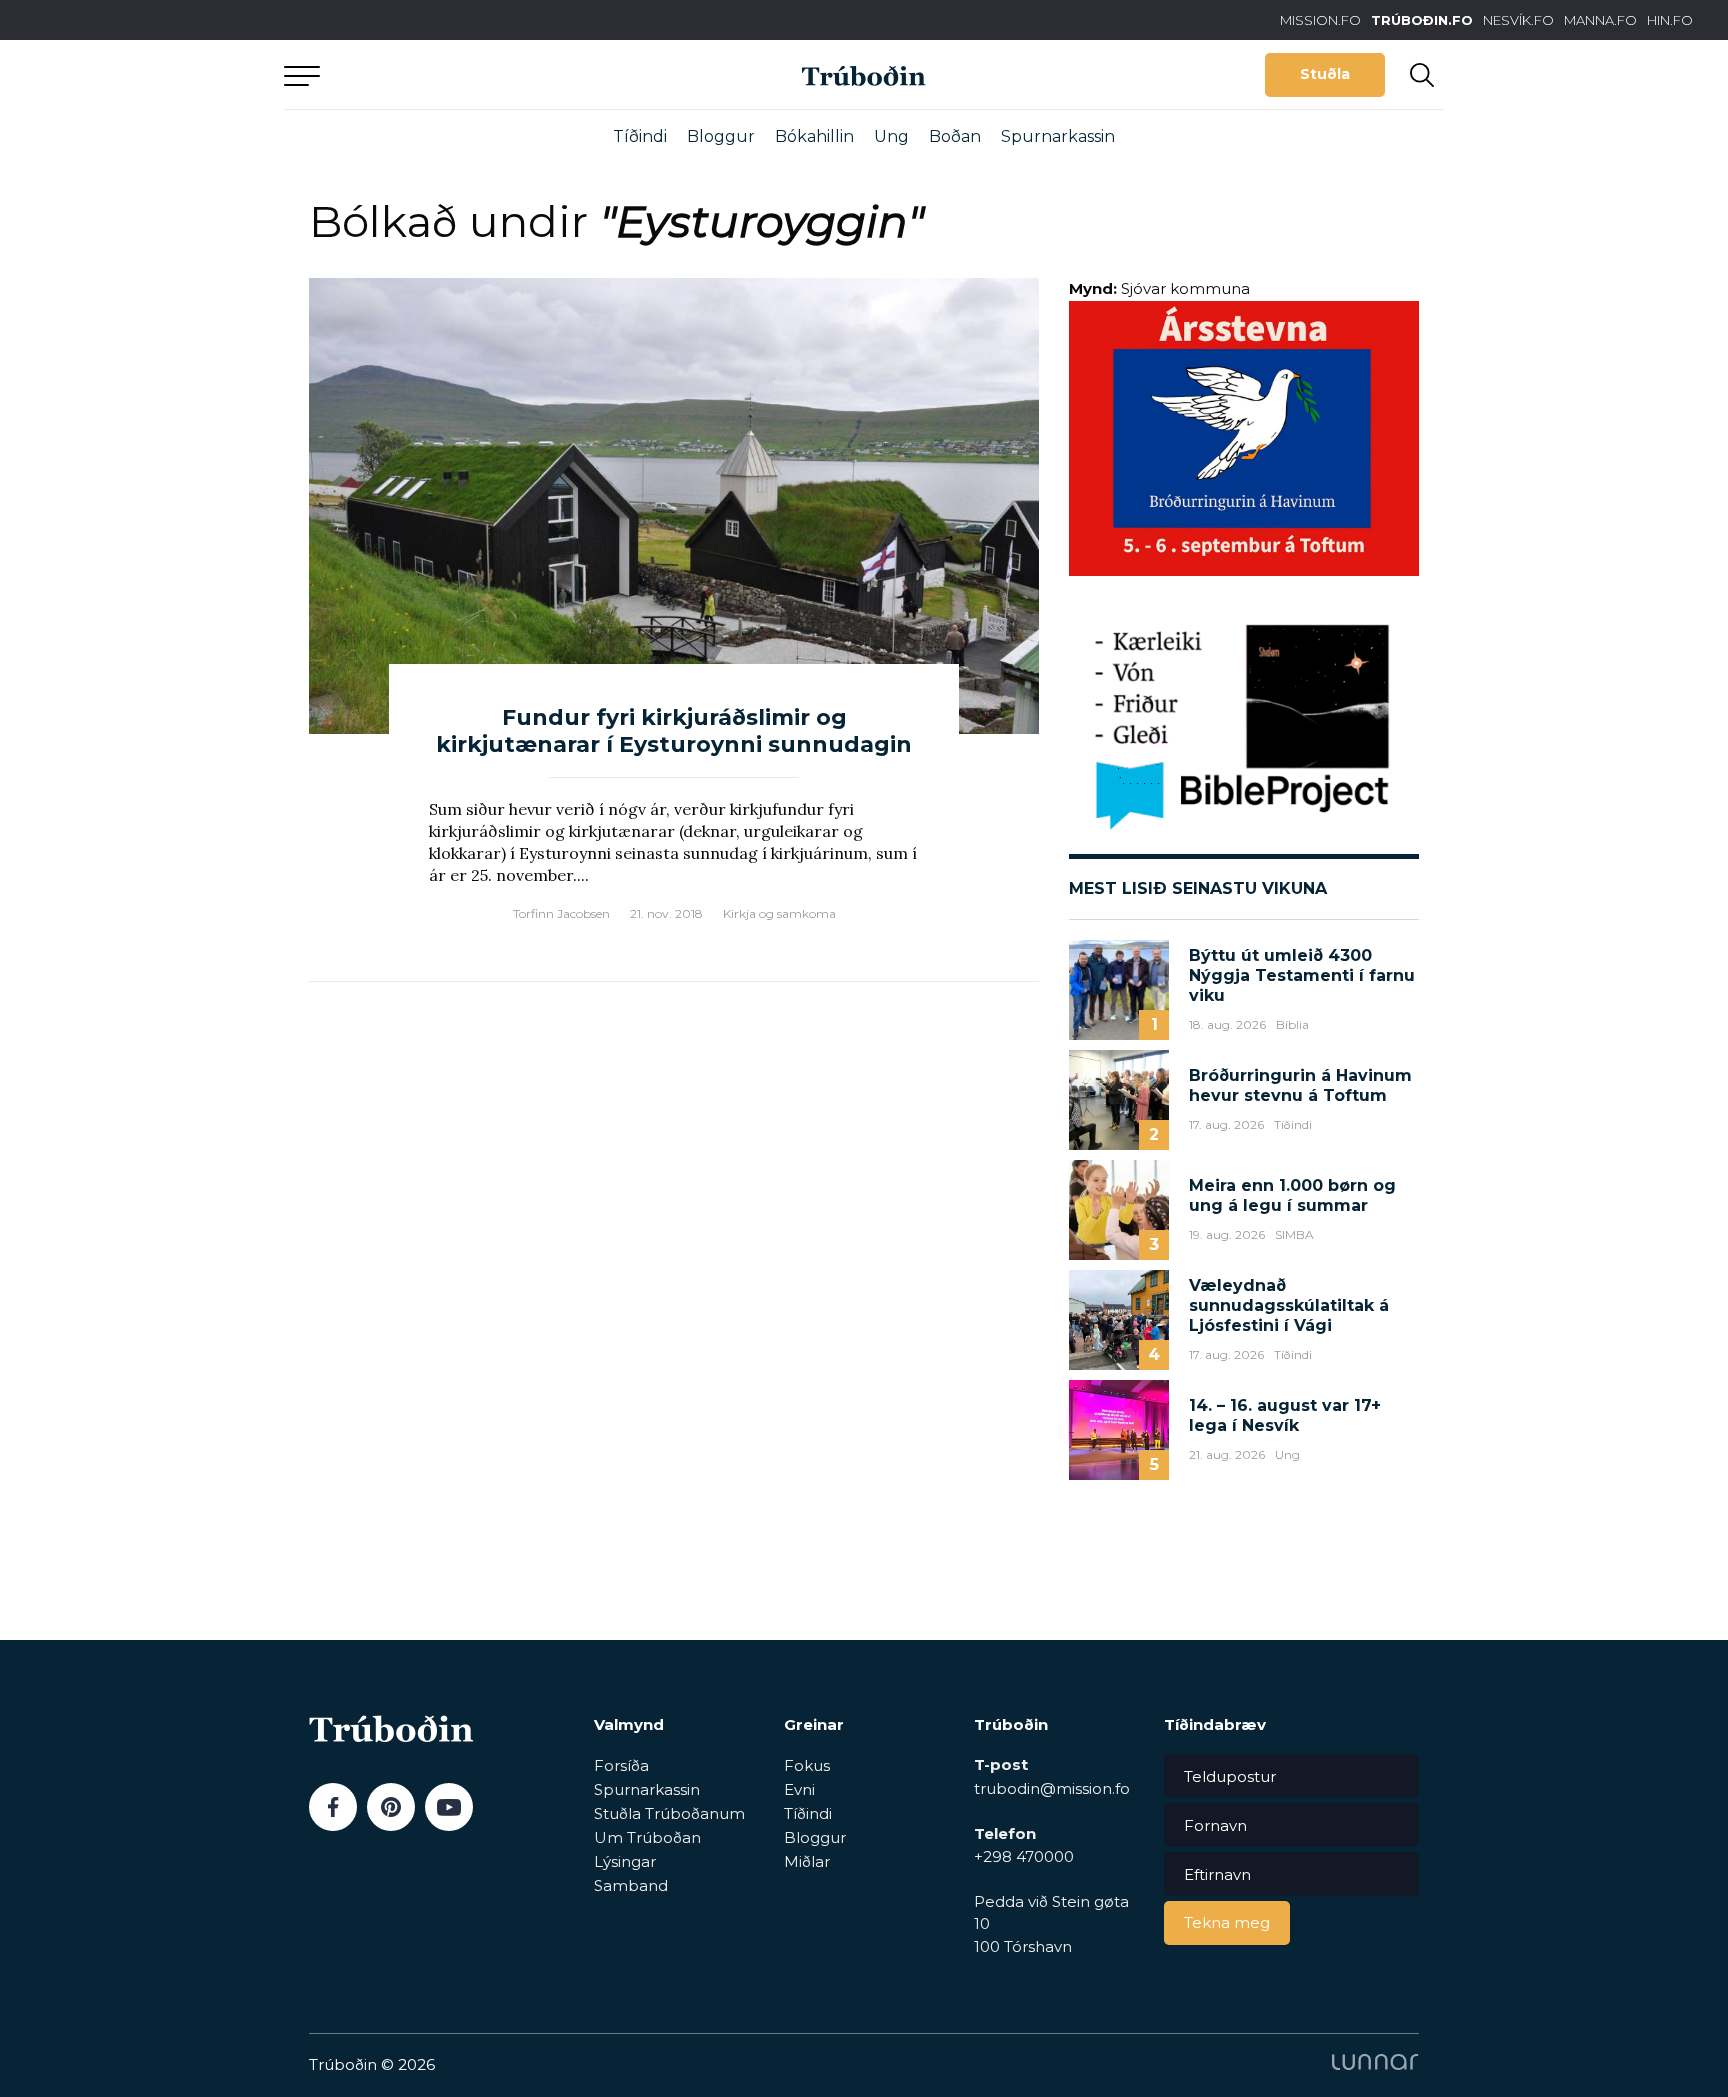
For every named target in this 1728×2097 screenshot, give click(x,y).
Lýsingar (625, 1861)
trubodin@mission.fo (1052, 1788)
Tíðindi (640, 136)
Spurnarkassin (1058, 136)
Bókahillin (814, 136)
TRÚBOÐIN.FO (1422, 20)
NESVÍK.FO (1518, 20)
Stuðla (1325, 74)
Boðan (955, 136)
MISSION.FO (1320, 20)
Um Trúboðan (647, 1837)
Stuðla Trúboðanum (669, 1813)
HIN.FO (1670, 20)
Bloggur (721, 136)
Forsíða (621, 1765)
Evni (799, 1789)
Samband (631, 1885)
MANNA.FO (1600, 20)
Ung (891, 136)
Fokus (807, 1765)
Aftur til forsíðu (469, 74)
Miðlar (807, 1861)
